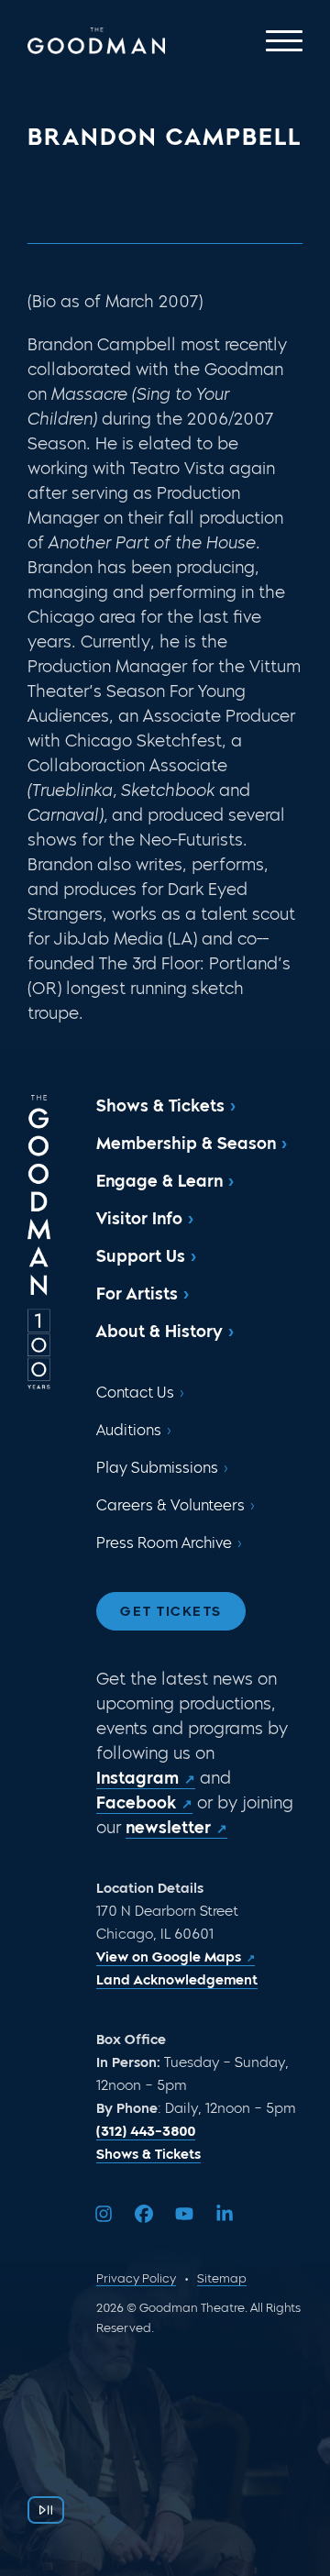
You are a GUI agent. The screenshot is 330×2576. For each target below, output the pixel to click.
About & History (159, 1332)
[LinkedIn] (225, 2214)
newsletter (168, 1828)
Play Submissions (157, 1468)
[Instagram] (104, 2214)
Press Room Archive (164, 1543)
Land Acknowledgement (177, 1980)
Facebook (136, 1803)
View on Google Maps (169, 1957)
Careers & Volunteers (170, 1505)
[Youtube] (184, 2214)
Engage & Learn (159, 1181)
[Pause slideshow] (46, 2510)
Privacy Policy (136, 2278)
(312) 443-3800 (146, 2131)
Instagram (137, 1778)
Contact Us (135, 1393)
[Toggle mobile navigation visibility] (284, 41)
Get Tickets (171, 1611)
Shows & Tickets (160, 1106)
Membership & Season (186, 1144)
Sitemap (222, 2278)
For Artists (137, 1294)
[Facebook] (144, 2214)
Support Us (141, 1256)
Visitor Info (139, 1219)
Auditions (129, 1430)
